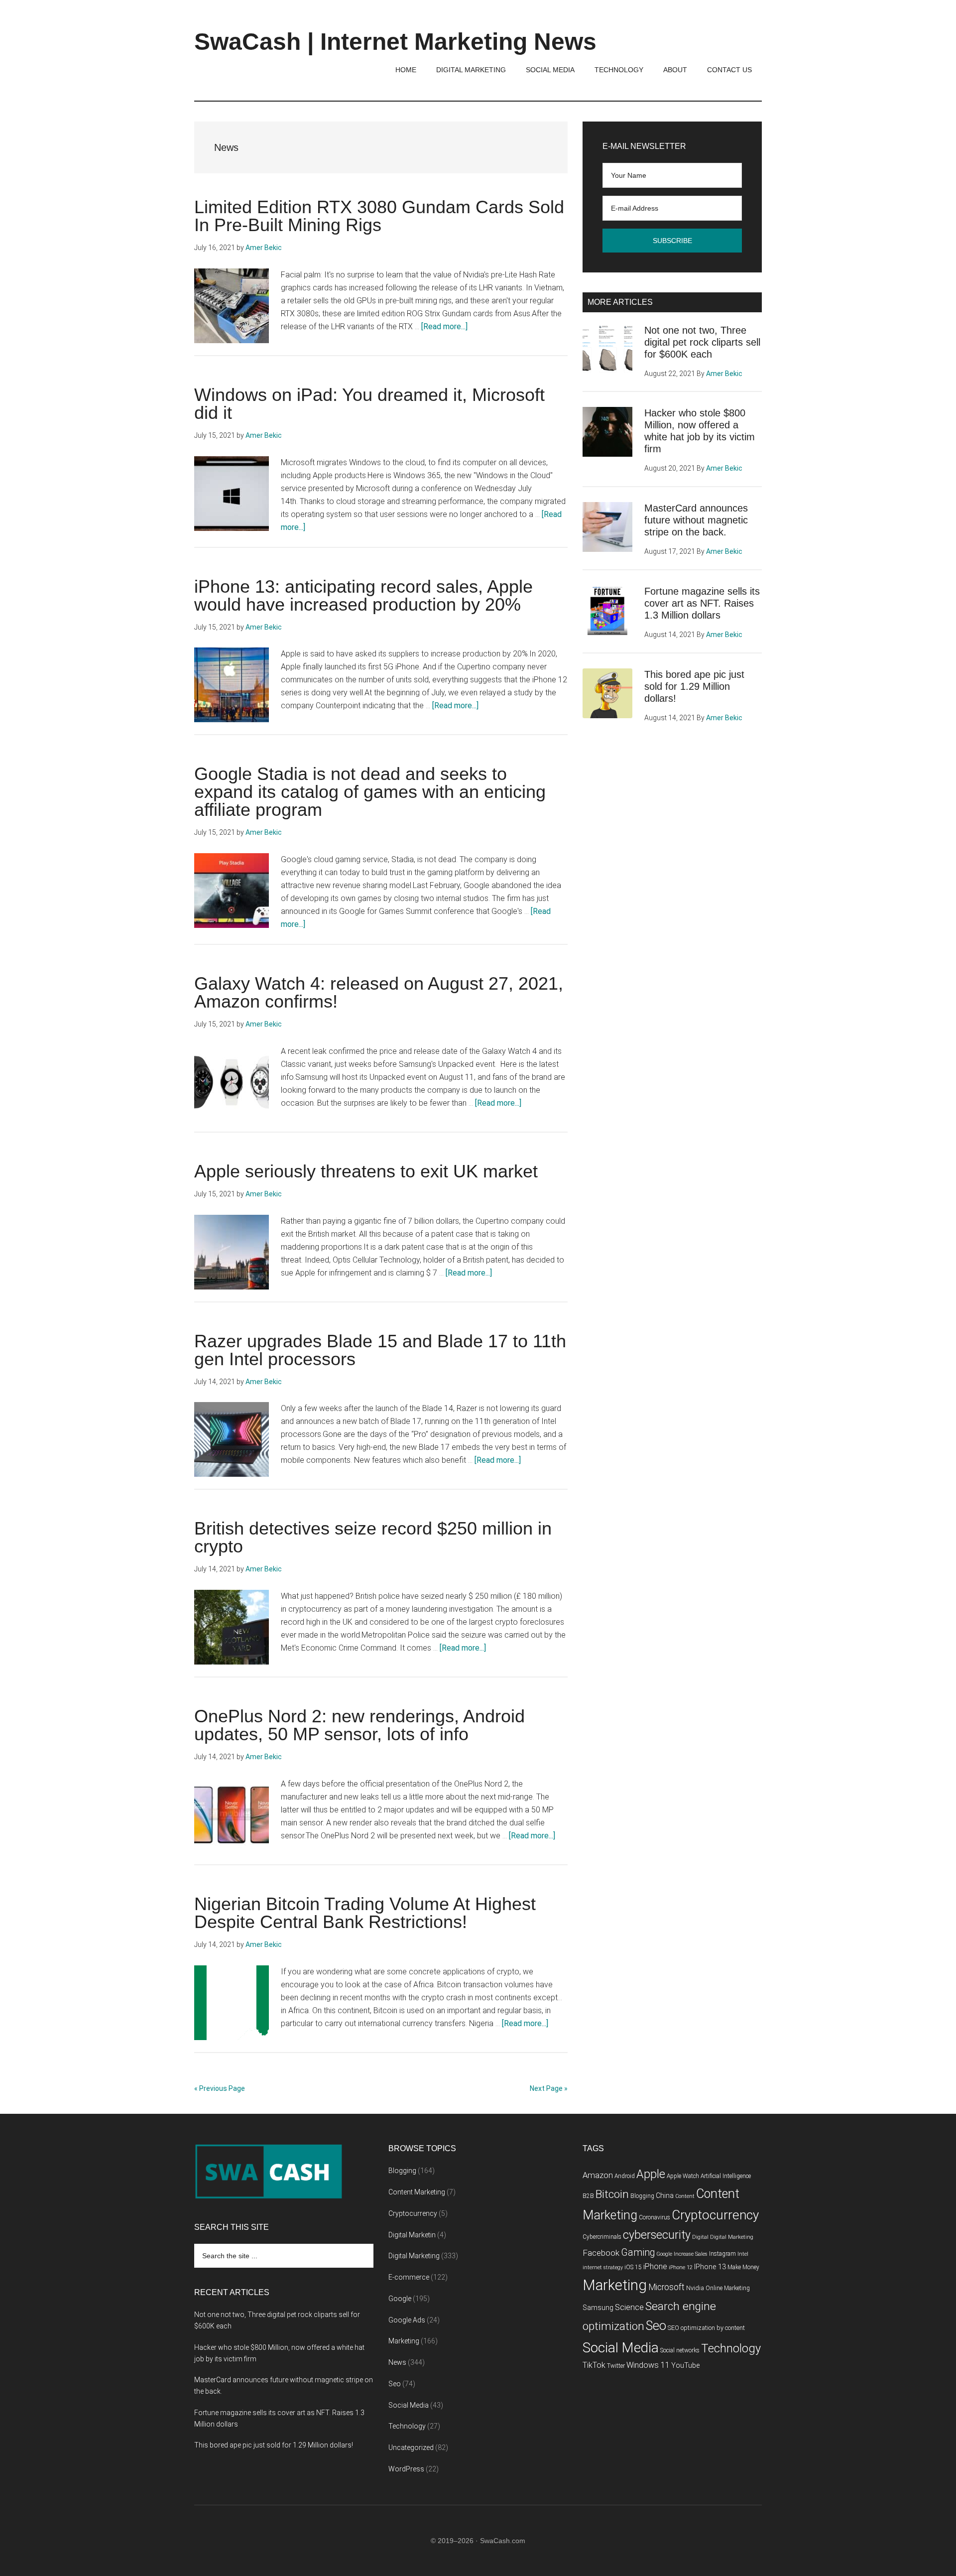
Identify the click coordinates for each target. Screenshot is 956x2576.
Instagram (722, 2254)
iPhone (655, 2266)
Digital (700, 2237)
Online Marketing (728, 2288)
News (397, 2362)
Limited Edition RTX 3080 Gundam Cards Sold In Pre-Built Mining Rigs (379, 216)
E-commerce (409, 2277)
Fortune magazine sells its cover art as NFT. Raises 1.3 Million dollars (702, 603)
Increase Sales (691, 2254)
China (665, 2196)
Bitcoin (612, 2194)
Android (625, 2176)
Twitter (616, 2366)
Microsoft (666, 2287)
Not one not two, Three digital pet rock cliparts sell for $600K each (702, 342)
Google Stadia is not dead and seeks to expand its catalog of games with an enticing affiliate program (370, 792)
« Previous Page (220, 2088)
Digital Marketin (412, 2235)
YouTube (685, 2366)
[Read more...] (444, 326)
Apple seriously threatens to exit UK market (366, 1171)
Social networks (680, 2350)
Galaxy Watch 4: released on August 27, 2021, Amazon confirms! (379, 992)
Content (685, 2196)
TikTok (594, 2365)
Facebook (601, 2253)
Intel (743, 2254)
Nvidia (695, 2288)
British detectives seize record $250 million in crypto (373, 1537)
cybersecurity (657, 2235)
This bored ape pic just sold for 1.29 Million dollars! (694, 686)
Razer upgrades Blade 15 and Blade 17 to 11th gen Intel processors (380, 1350)
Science (629, 2307)
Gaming (638, 2253)
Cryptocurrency (413, 2213)
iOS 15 (633, 2267)
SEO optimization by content (706, 2328)
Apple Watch (683, 2176)
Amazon (598, 2175)
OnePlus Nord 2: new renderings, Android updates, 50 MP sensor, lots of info (359, 1725)
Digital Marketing (414, 2256)
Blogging (402, 2171)
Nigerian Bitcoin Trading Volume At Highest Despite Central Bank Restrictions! (365, 1913)
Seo (395, 2384)
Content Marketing (417, 2192)
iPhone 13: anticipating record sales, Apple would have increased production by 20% (363, 595)
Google (400, 2299)
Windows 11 (648, 2365)
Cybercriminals (602, 2237)
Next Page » (549, 2088)
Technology (407, 2426)
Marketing (404, 2341)
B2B (588, 2196)
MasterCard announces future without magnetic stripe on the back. (696, 520)
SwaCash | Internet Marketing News (395, 42)
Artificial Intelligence (726, 2176)
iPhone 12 (681, 2267)
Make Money (743, 2267)
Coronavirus (655, 2217)
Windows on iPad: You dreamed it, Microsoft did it (369, 404)
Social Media (409, 2405)
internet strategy (603, 2267)
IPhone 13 (710, 2267)
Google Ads (407, 2320)
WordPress (406, 2469)
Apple (651, 2174)
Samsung (598, 2308)
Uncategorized (411, 2447)
